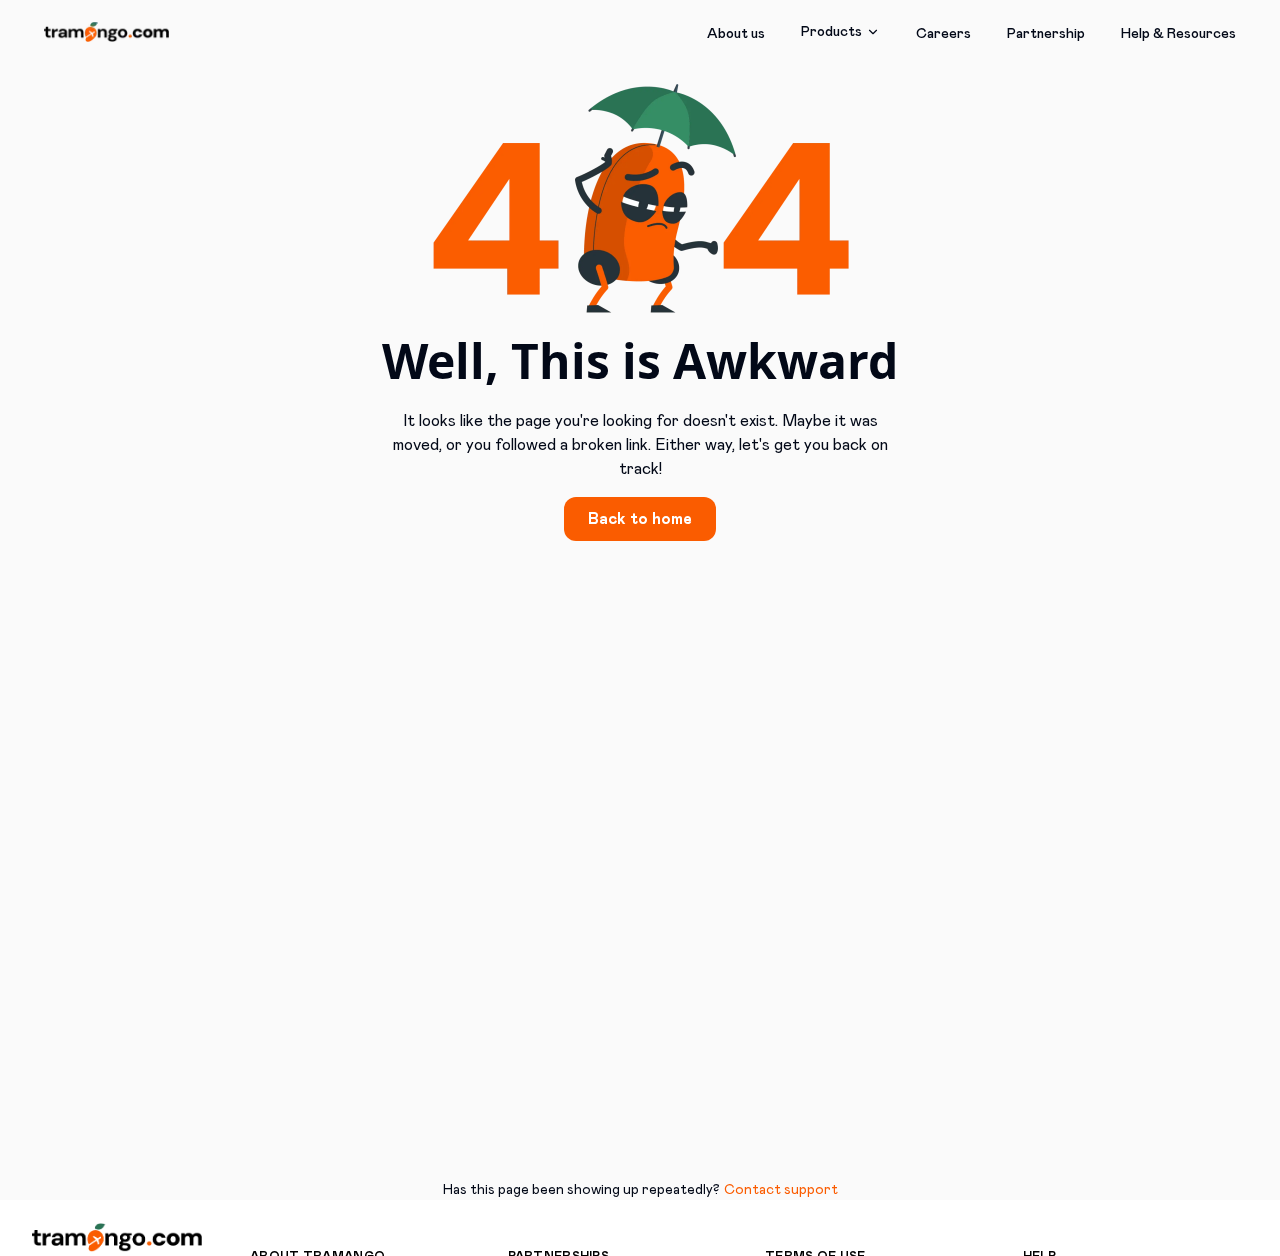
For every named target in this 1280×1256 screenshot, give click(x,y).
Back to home (640, 519)
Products (831, 32)
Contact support (781, 1190)
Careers (943, 34)
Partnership (1046, 34)
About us (736, 34)
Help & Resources (1178, 34)
